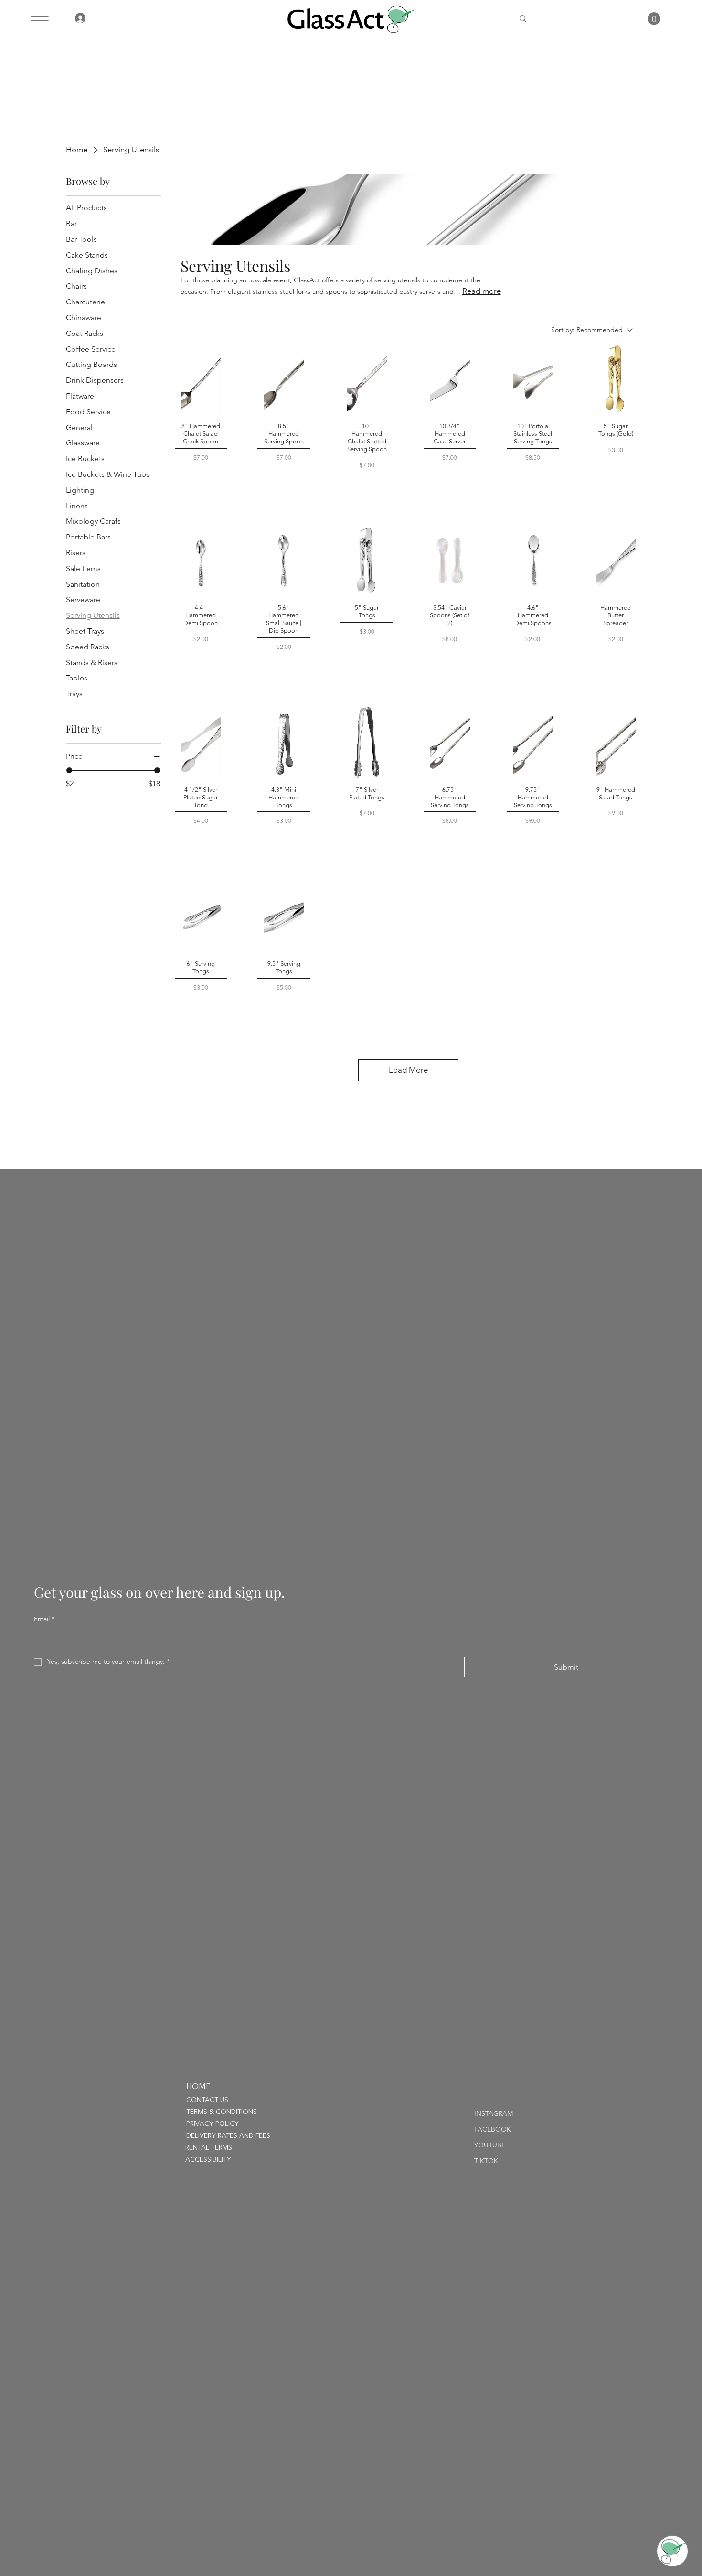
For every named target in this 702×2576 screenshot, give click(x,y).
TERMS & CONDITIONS (222, 2112)
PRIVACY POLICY (213, 2124)
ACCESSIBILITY (208, 2160)
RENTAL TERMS (209, 2148)
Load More (408, 1070)
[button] (654, 19)
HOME (198, 2087)
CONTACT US (207, 2100)
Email (44, 1619)
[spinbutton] (201, 484)
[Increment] (213, 484)
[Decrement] (188, 484)
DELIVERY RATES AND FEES (228, 2136)
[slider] (69, 770)
